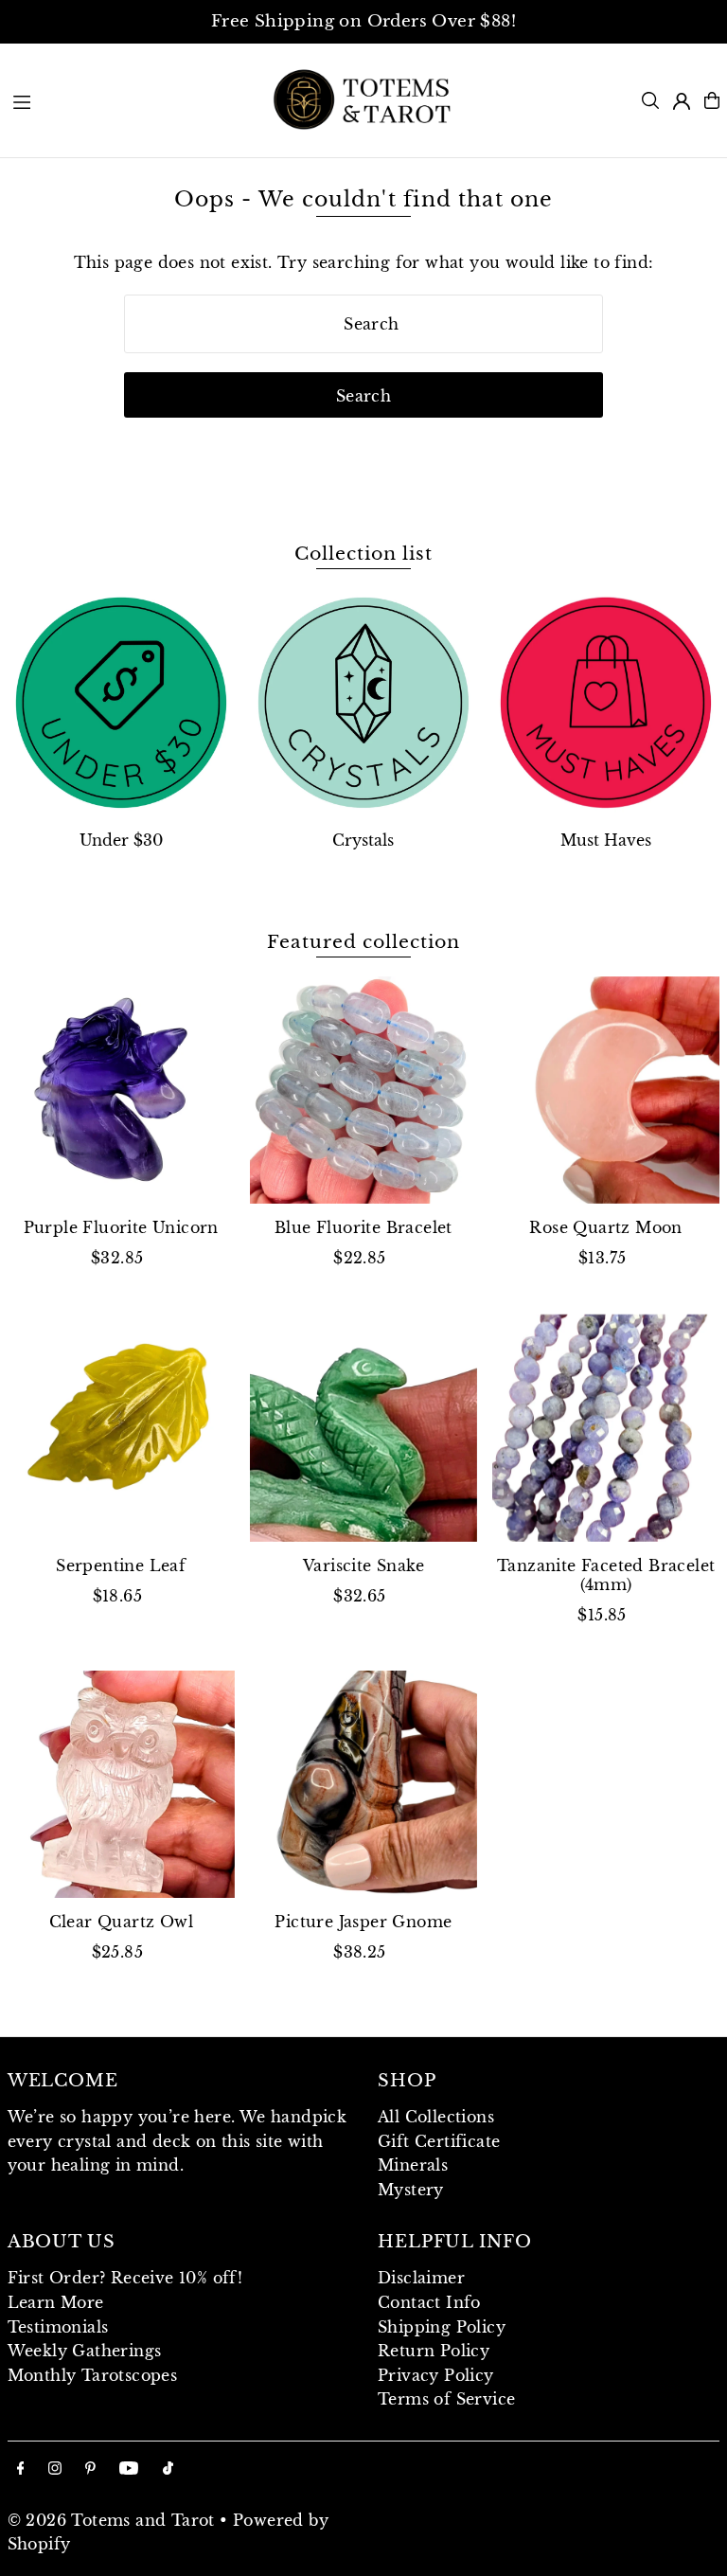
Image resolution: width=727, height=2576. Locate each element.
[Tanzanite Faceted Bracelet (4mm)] (606, 1427)
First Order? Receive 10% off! (125, 2278)
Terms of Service (446, 2399)
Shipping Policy (442, 2327)
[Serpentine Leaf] (121, 1427)
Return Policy (434, 2351)
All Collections (436, 2117)
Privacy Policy (436, 2375)
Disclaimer (421, 2278)
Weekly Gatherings (85, 2351)
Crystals (363, 840)
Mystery (411, 2190)
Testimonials (58, 2327)
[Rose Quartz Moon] (606, 1090)
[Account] (682, 101)
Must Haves (606, 840)
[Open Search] (650, 100)
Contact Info (429, 2302)
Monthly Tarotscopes (93, 2375)
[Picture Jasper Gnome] (363, 1784)
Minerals (413, 2165)
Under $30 (121, 840)
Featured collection (363, 942)
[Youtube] (129, 2469)
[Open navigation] (131, 99)
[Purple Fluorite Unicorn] (121, 1090)
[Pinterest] (90, 2469)
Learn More (56, 2302)
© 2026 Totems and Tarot (111, 2520)
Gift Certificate (439, 2141)
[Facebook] (21, 2469)
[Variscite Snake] (363, 1427)
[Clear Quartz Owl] (121, 1784)
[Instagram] (55, 2469)
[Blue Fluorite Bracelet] (363, 1090)
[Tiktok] (168, 2469)
